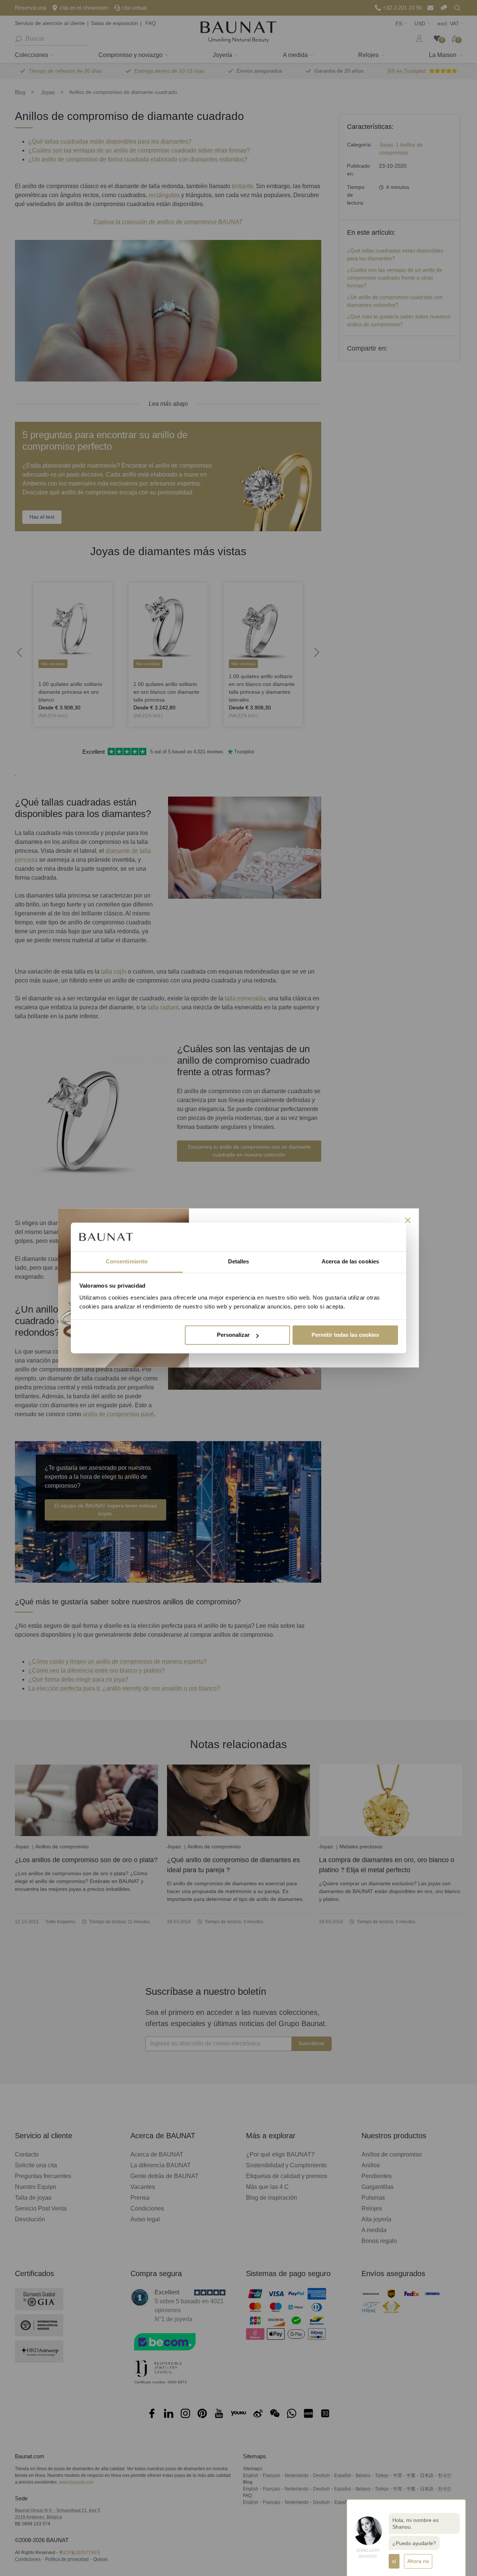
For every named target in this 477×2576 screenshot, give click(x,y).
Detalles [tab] (239, 1261)
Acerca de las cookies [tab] (350, 1261)
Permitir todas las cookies (345, 1335)
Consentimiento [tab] (127, 1261)
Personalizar (233, 1335)
